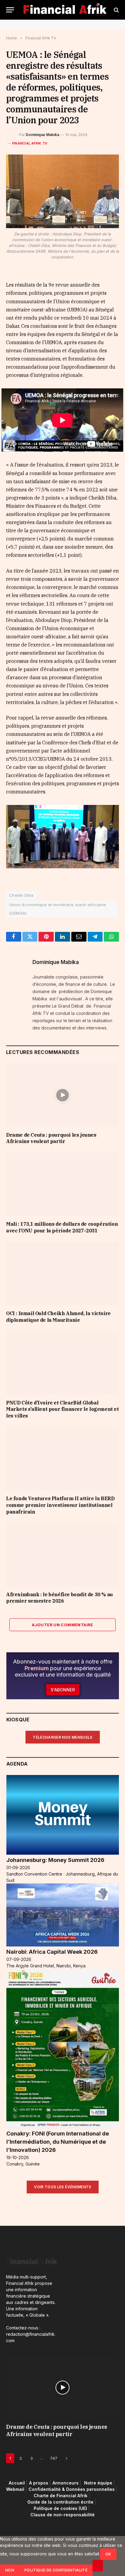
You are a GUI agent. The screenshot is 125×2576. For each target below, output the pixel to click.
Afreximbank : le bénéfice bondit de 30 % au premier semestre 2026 (59, 1598)
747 (54, 2458)
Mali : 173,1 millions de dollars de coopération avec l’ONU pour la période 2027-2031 (62, 1227)
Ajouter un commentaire (62, 1625)
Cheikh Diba (21, 895)
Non (10, 2570)
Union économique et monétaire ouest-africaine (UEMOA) (58, 909)
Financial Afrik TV (30, 143)
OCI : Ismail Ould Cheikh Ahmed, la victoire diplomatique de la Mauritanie (58, 1317)
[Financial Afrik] (65, 10)
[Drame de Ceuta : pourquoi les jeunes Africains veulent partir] (62, 1095)
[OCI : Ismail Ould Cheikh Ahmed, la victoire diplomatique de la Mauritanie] (62, 1274)
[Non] (98, 2566)
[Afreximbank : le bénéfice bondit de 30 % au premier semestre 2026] (62, 1555)
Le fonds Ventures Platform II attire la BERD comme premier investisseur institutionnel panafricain (60, 1505)
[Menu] (10, 10)
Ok (108, 2554)
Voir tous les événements (63, 2187)
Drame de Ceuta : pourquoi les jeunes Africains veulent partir (51, 1138)
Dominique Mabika (42, 135)
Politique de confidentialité (56, 2570)
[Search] (116, 10)
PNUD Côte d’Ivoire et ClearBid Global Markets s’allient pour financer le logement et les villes (62, 1409)
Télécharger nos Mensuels (63, 1737)
